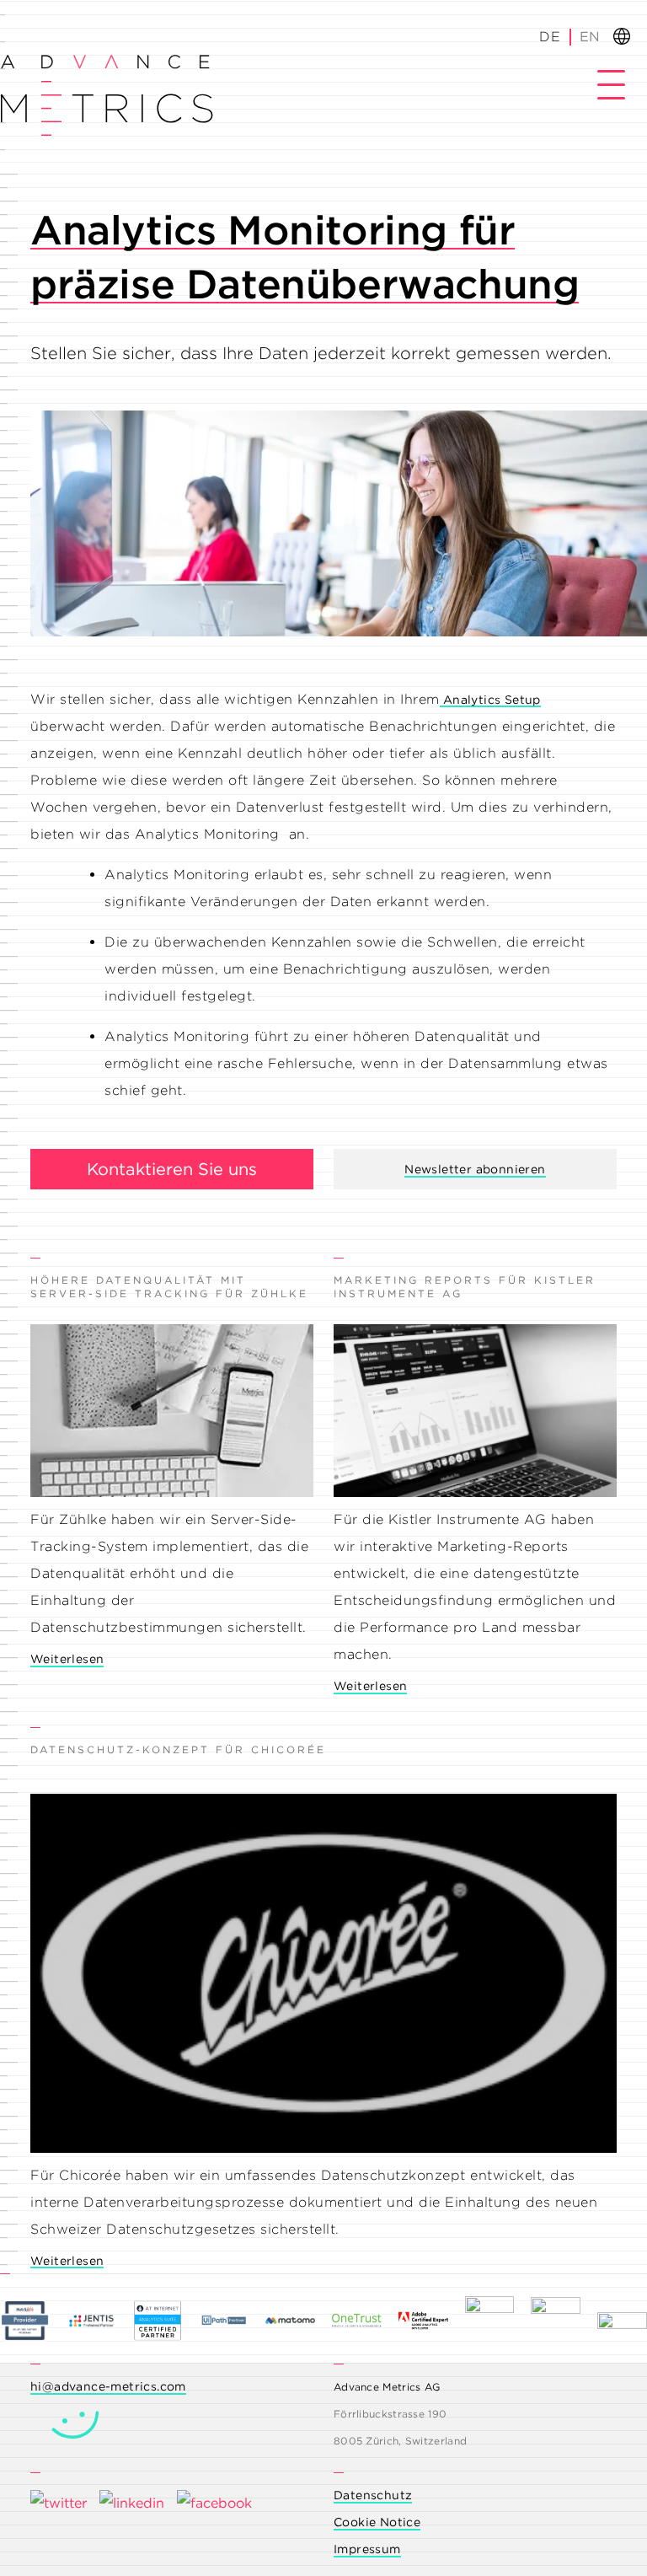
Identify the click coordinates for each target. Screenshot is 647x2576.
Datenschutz (373, 2495)
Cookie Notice (377, 2522)
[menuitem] (589, 37)
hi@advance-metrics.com (108, 2386)
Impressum (367, 2549)
